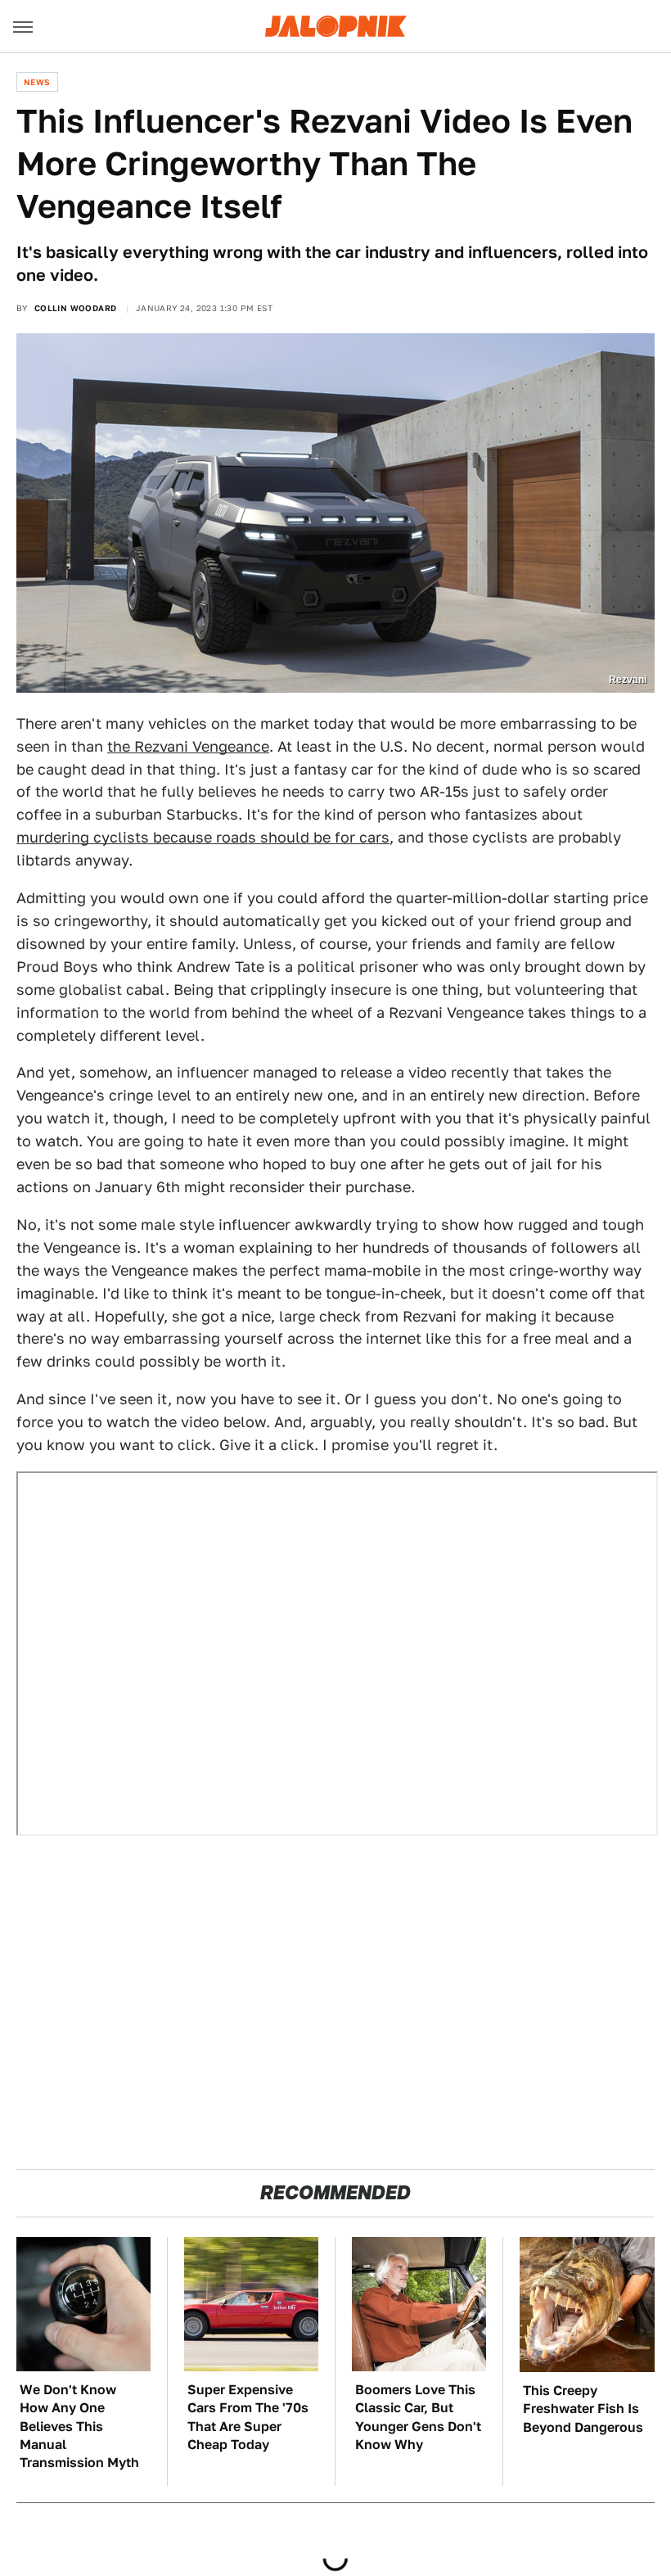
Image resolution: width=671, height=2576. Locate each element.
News (37, 82)
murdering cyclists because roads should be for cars (203, 837)
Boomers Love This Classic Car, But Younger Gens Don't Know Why (418, 2417)
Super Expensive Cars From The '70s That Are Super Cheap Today (248, 2417)
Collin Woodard (76, 308)
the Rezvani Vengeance (188, 746)
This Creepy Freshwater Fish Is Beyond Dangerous (583, 2409)
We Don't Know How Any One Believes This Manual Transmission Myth (79, 2427)
